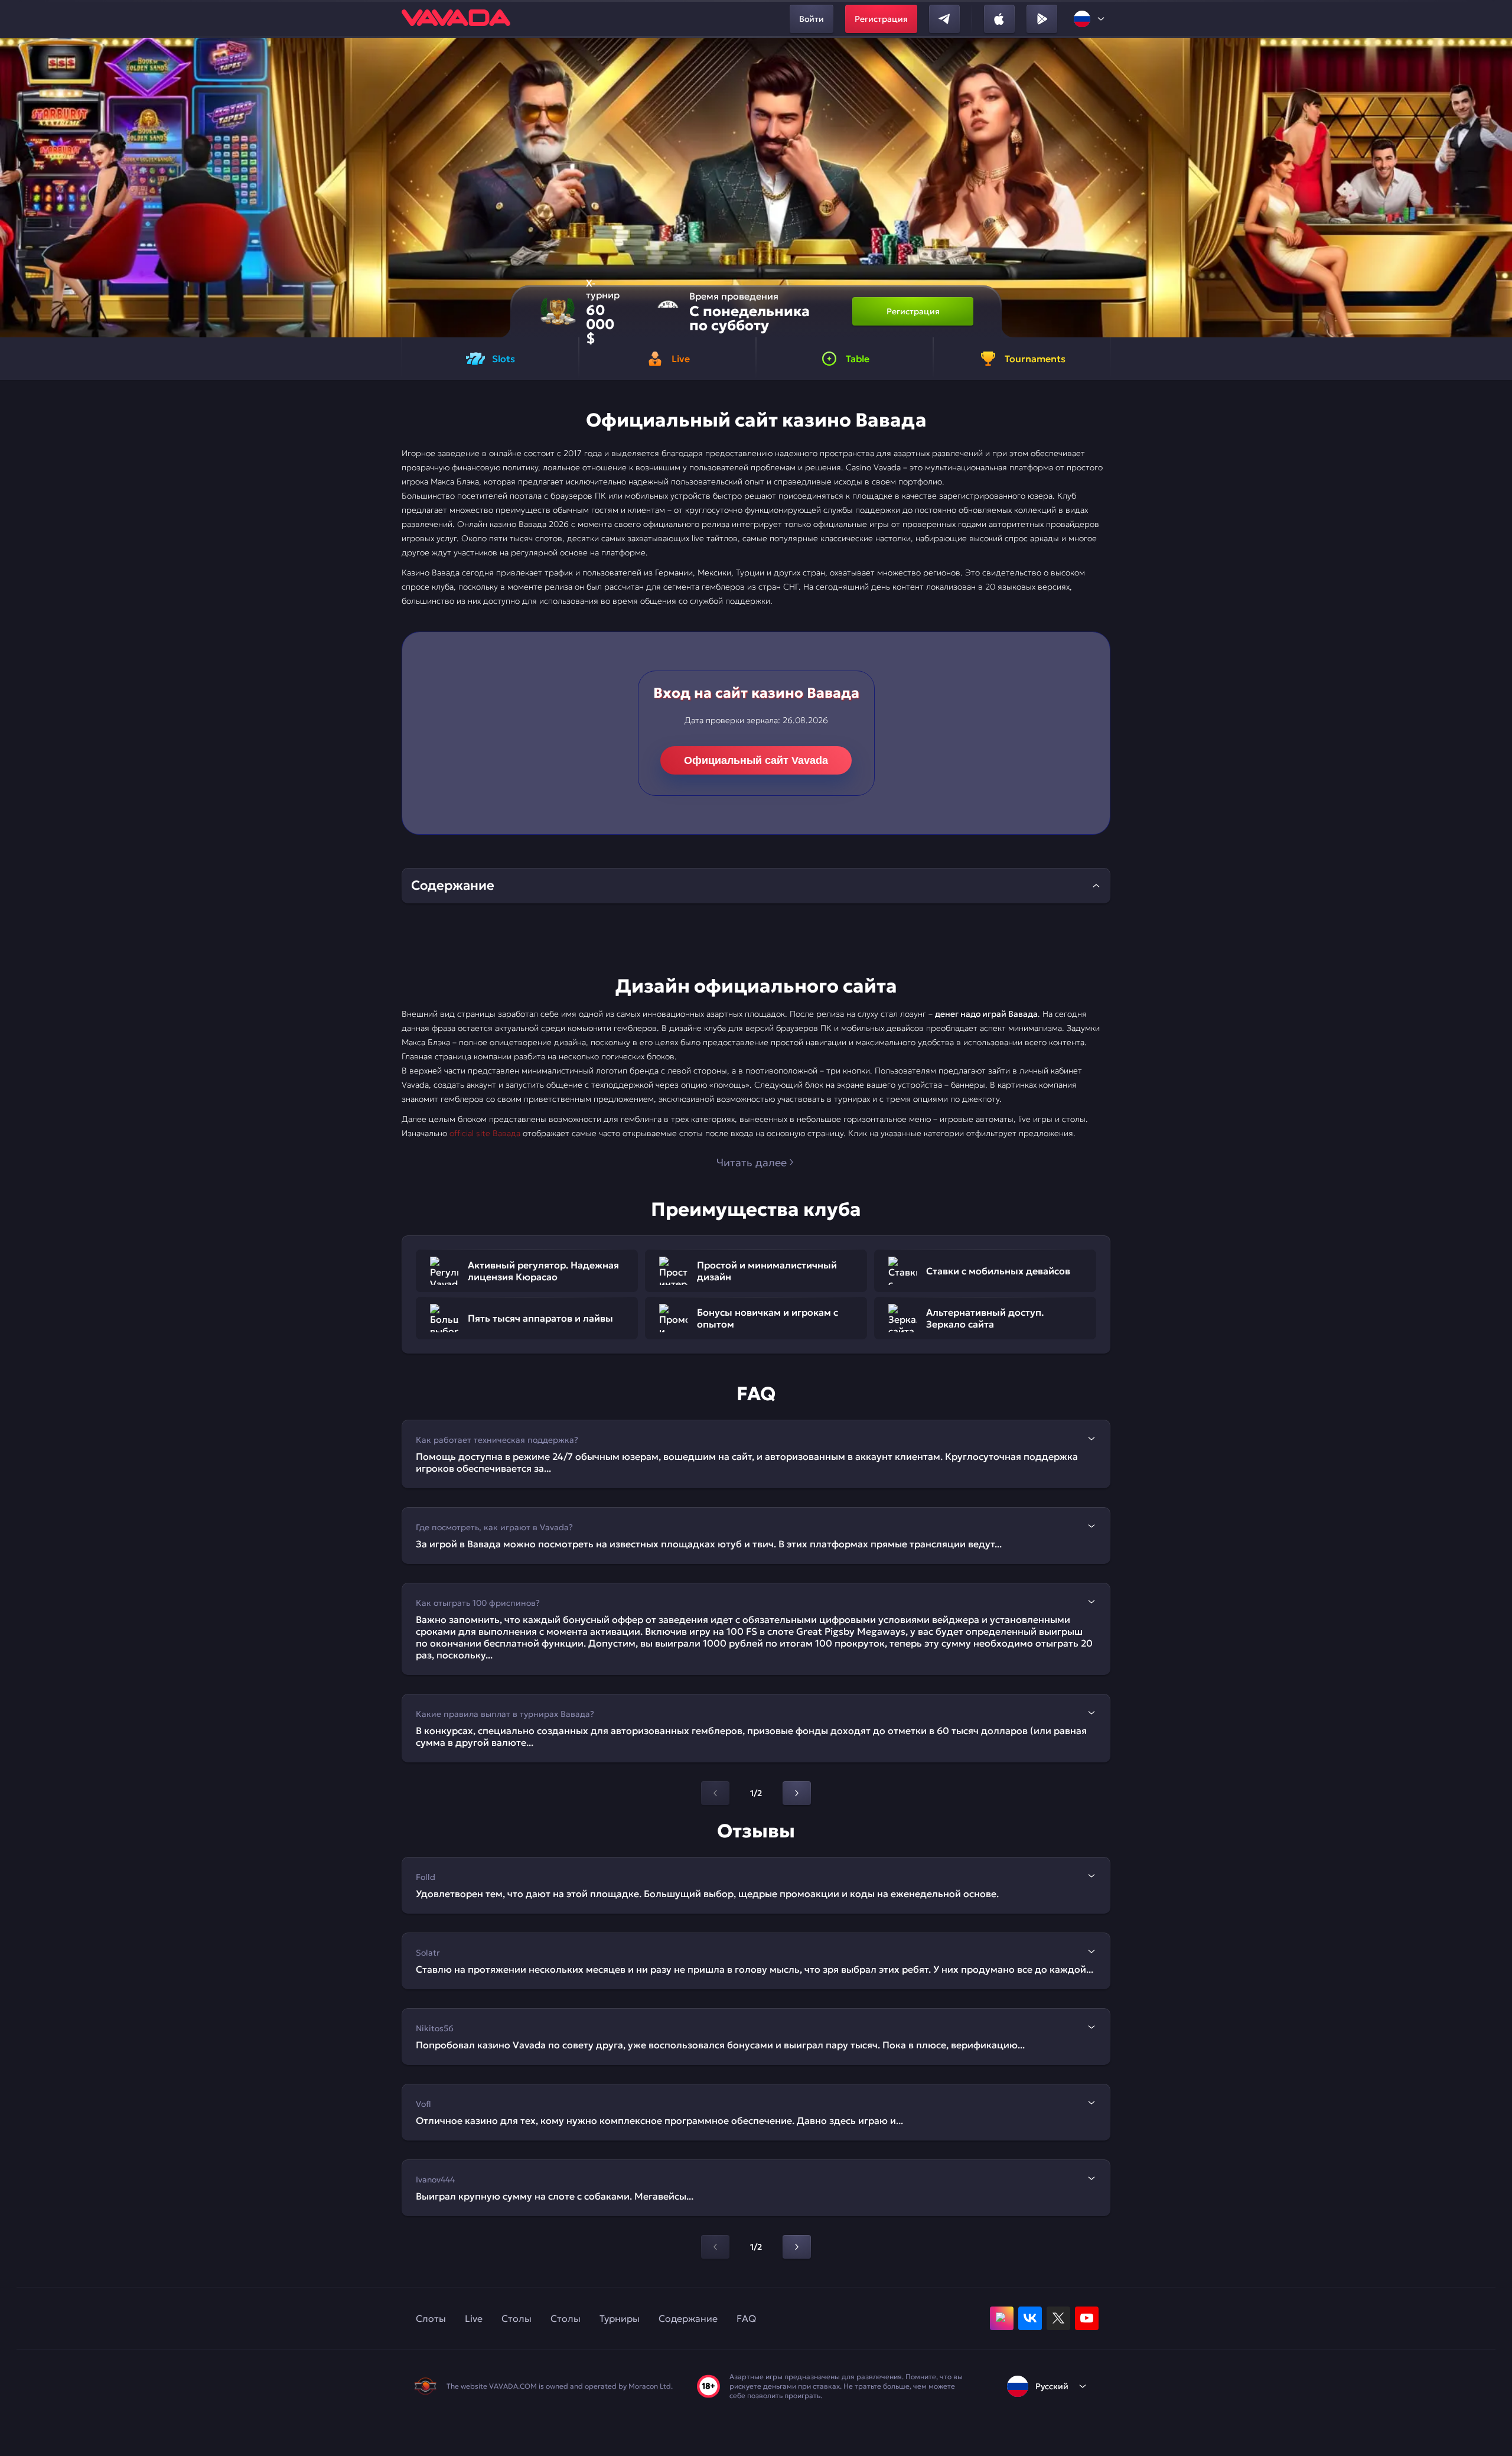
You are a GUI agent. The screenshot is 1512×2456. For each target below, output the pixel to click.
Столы (517, 2318)
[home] (456, 19)
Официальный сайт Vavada (756, 760)
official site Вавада (485, 1133)
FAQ (746, 2318)
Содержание (688, 2318)
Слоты (431, 2318)
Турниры (620, 2318)
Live (474, 2318)
